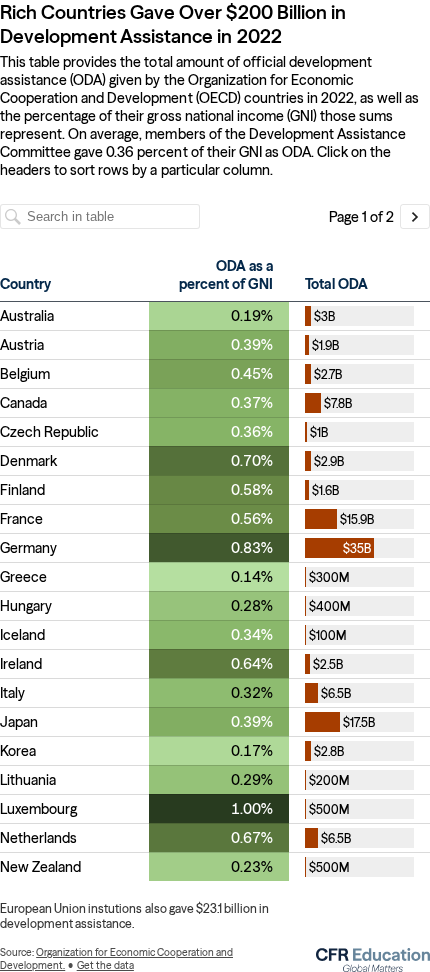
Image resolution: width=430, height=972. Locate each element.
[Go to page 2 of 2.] (415, 216)
